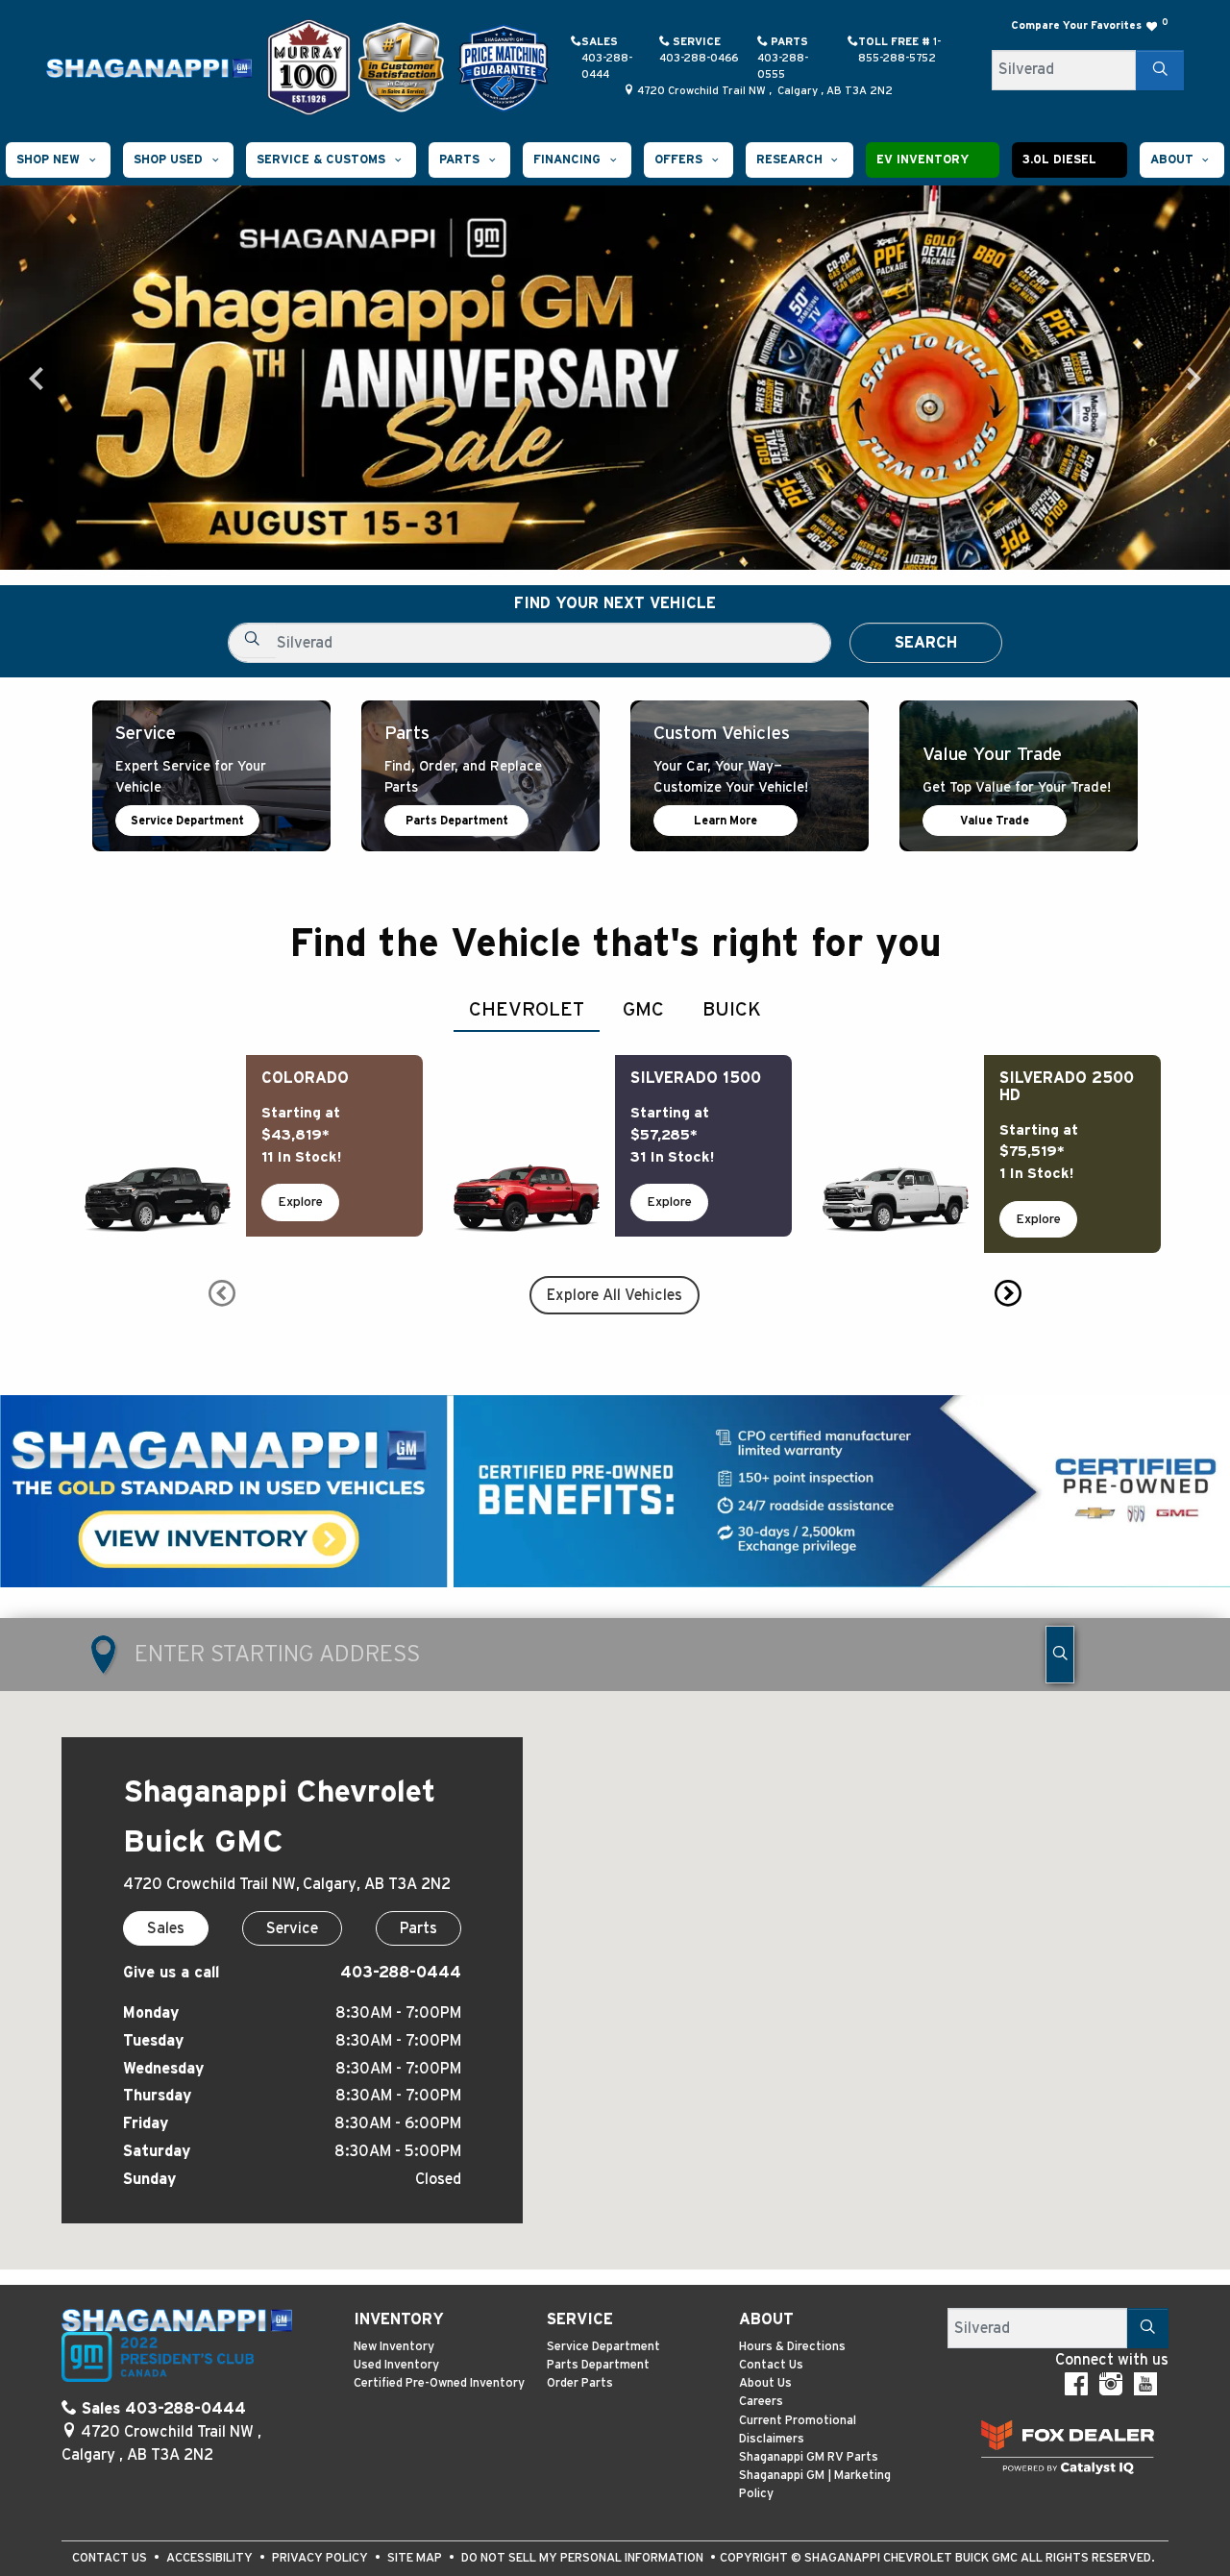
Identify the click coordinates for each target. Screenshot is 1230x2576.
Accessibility (211, 2558)
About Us (765, 2383)
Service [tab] (292, 1928)
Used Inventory (396, 2365)
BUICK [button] (732, 1010)
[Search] (1160, 70)
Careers (761, 2402)
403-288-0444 (401, 1973)
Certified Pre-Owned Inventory (439, 2383)
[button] (58, 160)
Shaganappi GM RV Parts (809, 2457)
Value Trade (995, 821)
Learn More (726, 821)
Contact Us (771, 2365)
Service (580, 2319)
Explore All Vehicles (615, 1295)
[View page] (311, 66)
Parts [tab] (418, 1928)
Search (926, 643)
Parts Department (457, 821)
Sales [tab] (166, 1928)
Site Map (416, 2558)
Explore (300, 1202)
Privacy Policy (321, 2558)
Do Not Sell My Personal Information (584, 2558)
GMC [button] (643, 1010)
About (766, 2319)
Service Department (187, 821)
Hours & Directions (792, 2347)
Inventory (399, 2319)
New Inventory (394, 2347)
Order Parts (580, 2383)
